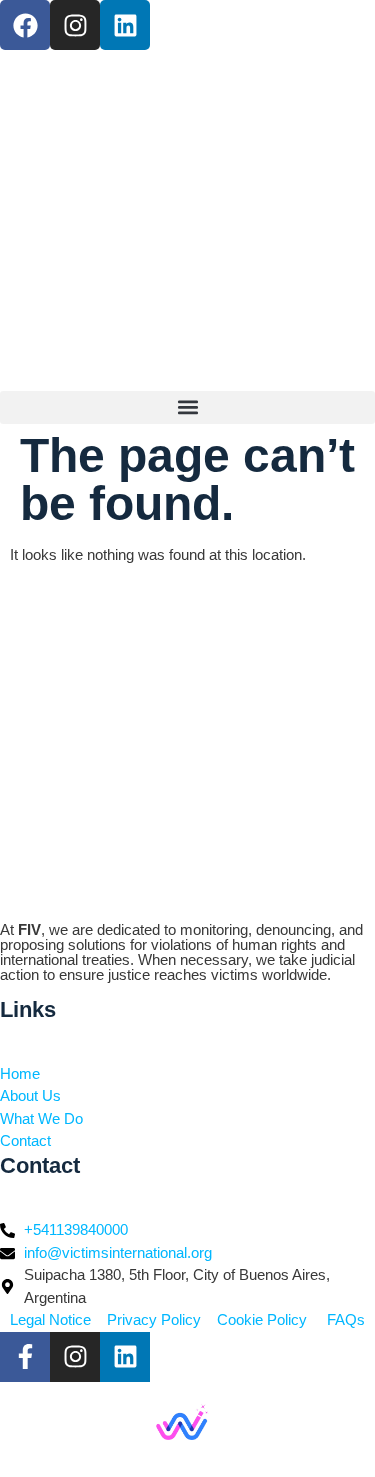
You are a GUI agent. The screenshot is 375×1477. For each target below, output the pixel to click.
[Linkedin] (125, 25)
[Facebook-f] (25, 1357)
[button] (187, 407)
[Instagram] (75, 25)
